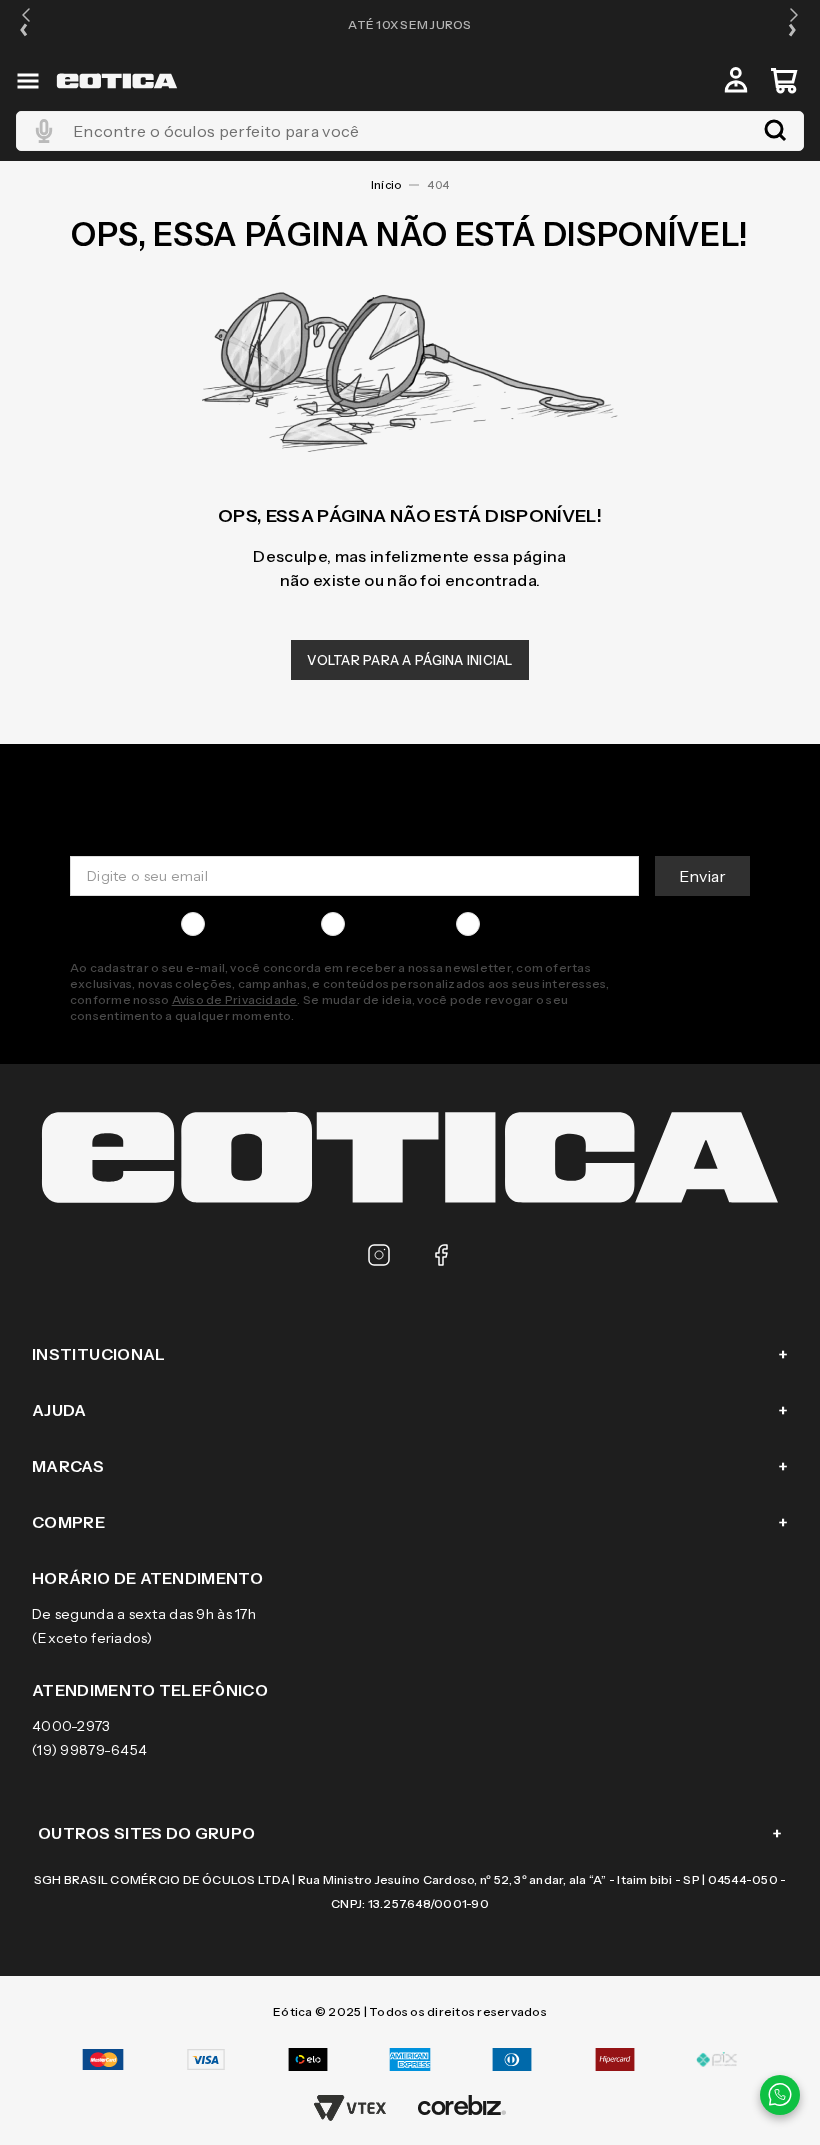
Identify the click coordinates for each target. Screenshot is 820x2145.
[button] (26, 24)
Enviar (702, 876)
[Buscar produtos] (775, 131)
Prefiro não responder (563, 924)
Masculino (247, 924)
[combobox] (410, 131)
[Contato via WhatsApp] (780, 2095)
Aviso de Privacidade (235, 999)
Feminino (384, 924)
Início (386, 185)
